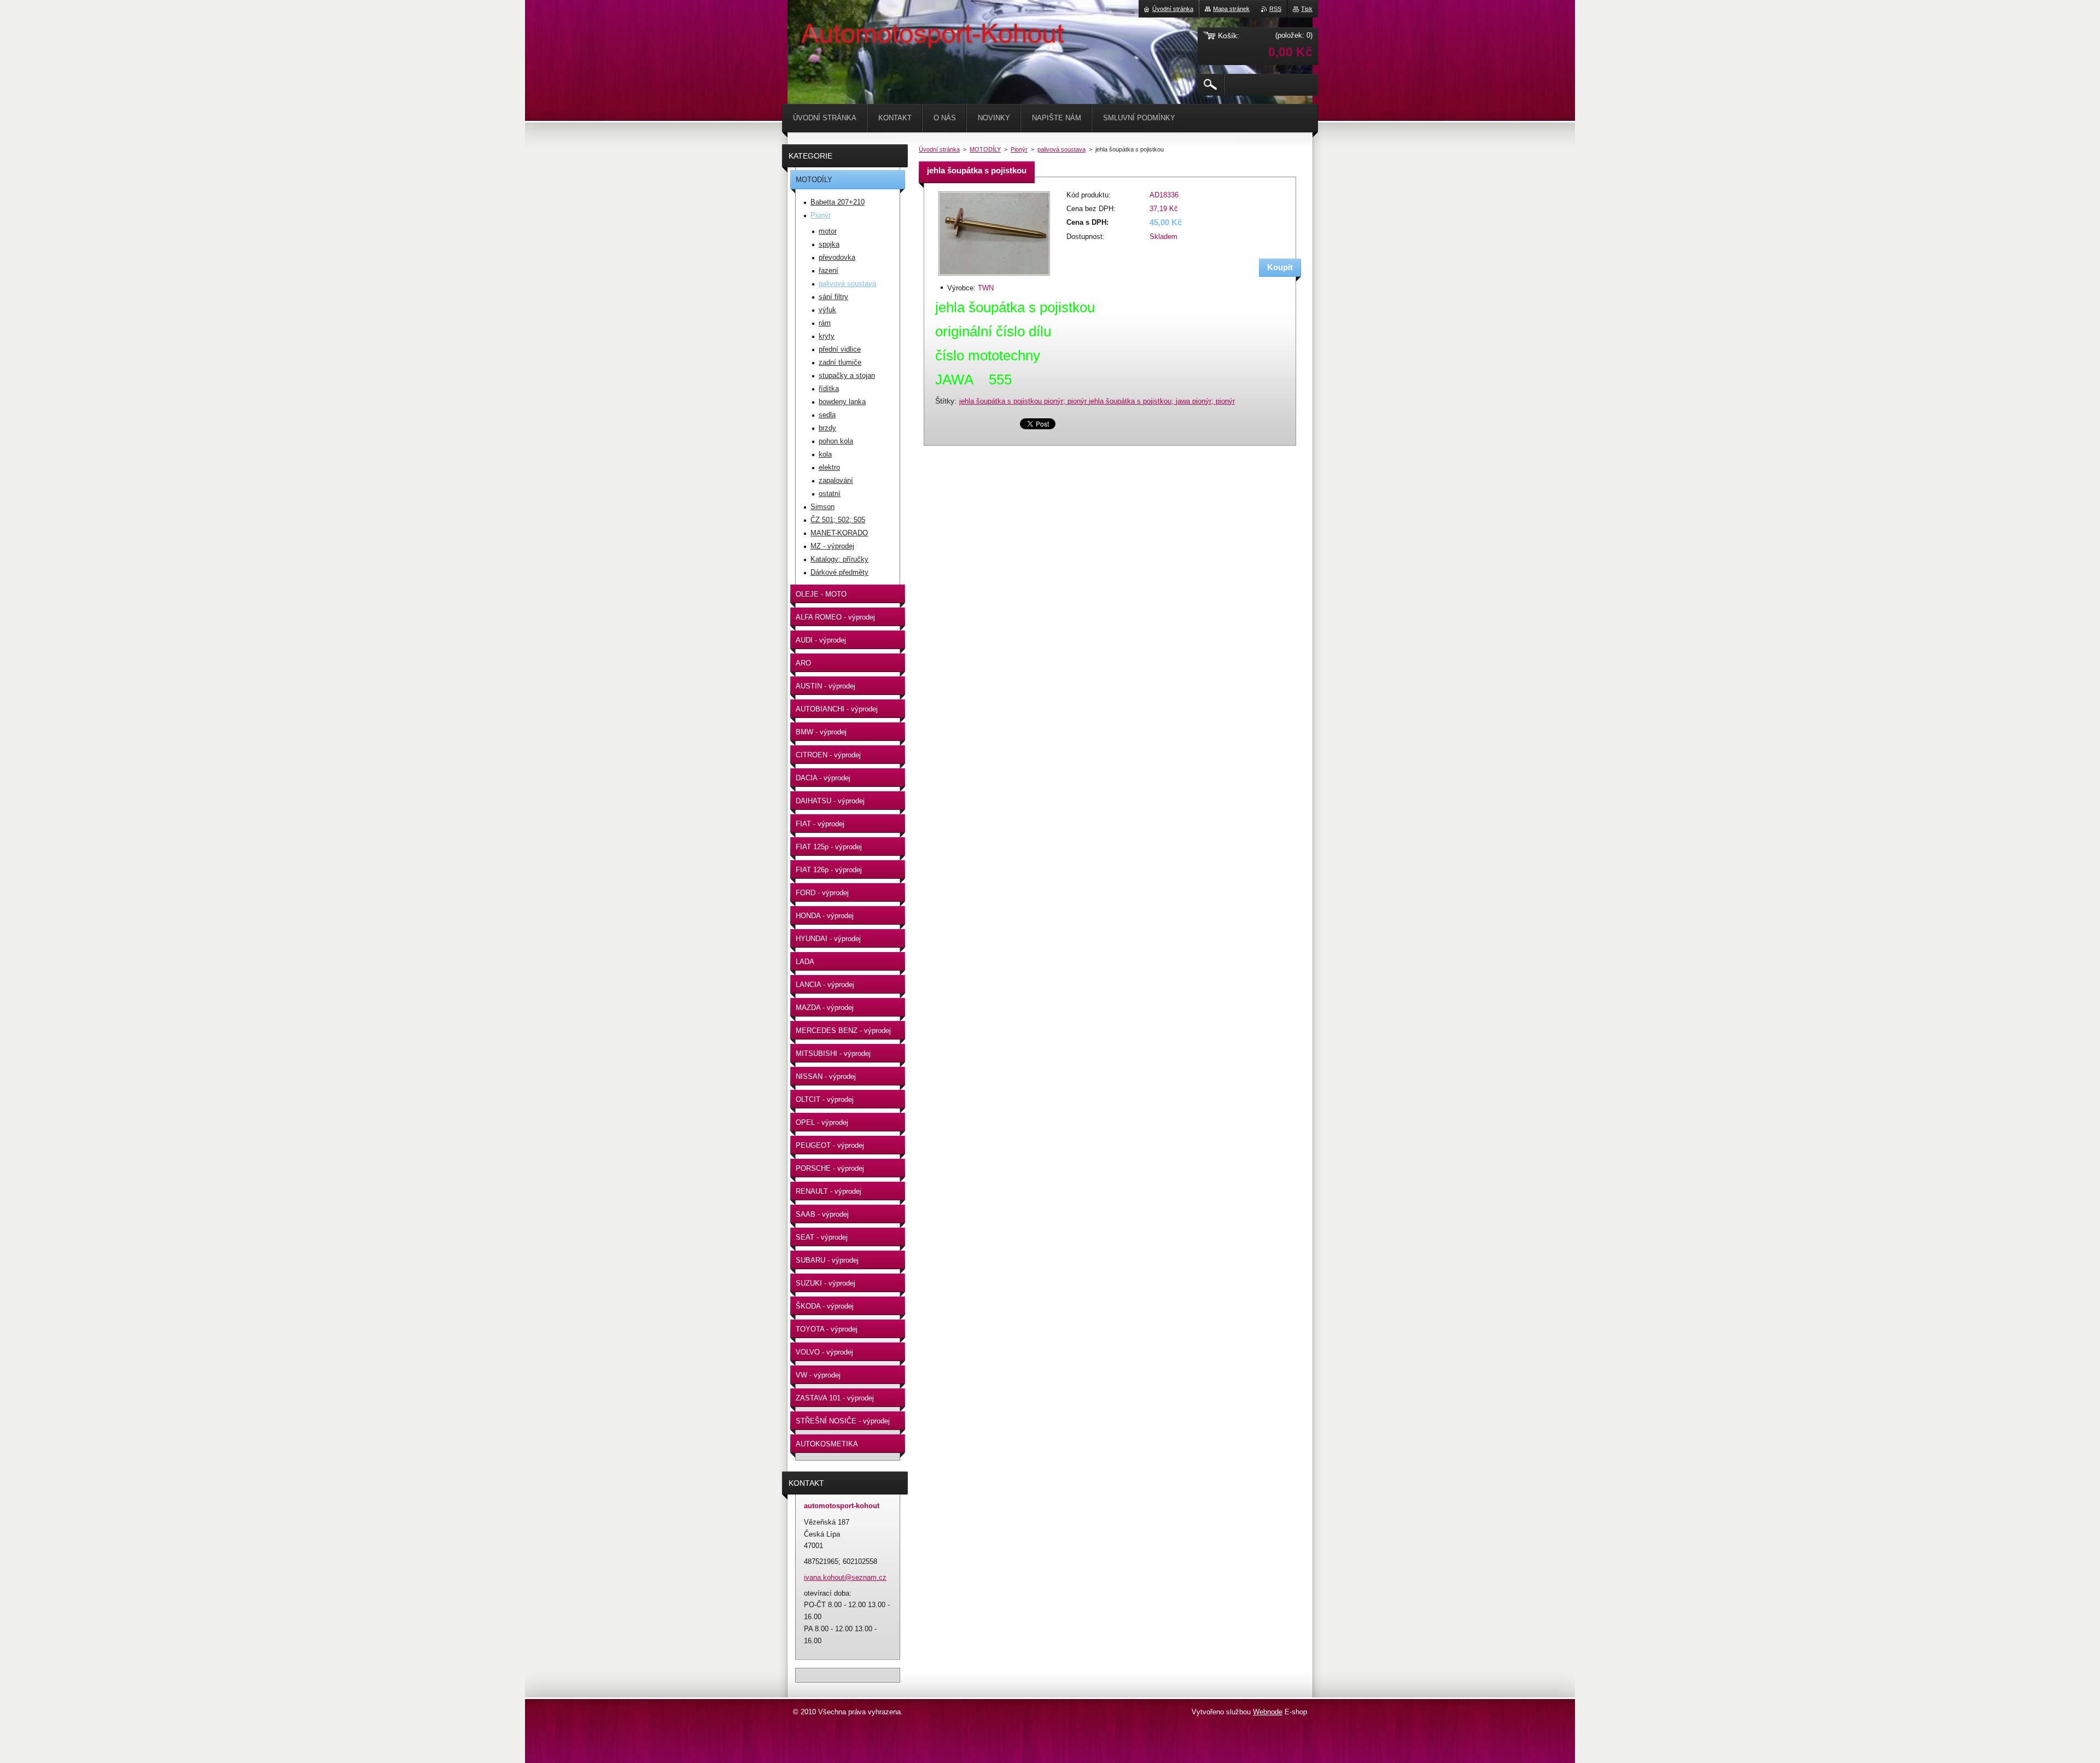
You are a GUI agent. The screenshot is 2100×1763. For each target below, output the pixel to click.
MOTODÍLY (985, 149)
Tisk (1307, 9)
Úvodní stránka (939, 149)
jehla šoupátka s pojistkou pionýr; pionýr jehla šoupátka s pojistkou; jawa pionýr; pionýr (1097, 401)
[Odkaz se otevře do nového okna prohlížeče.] (994, 276)
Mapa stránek (1231, 9)
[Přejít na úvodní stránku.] (815, 33)
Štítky (945, 401)
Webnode (1268, 1712)
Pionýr (1019, 149)
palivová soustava (1061, 149)
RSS (1275, 9)
